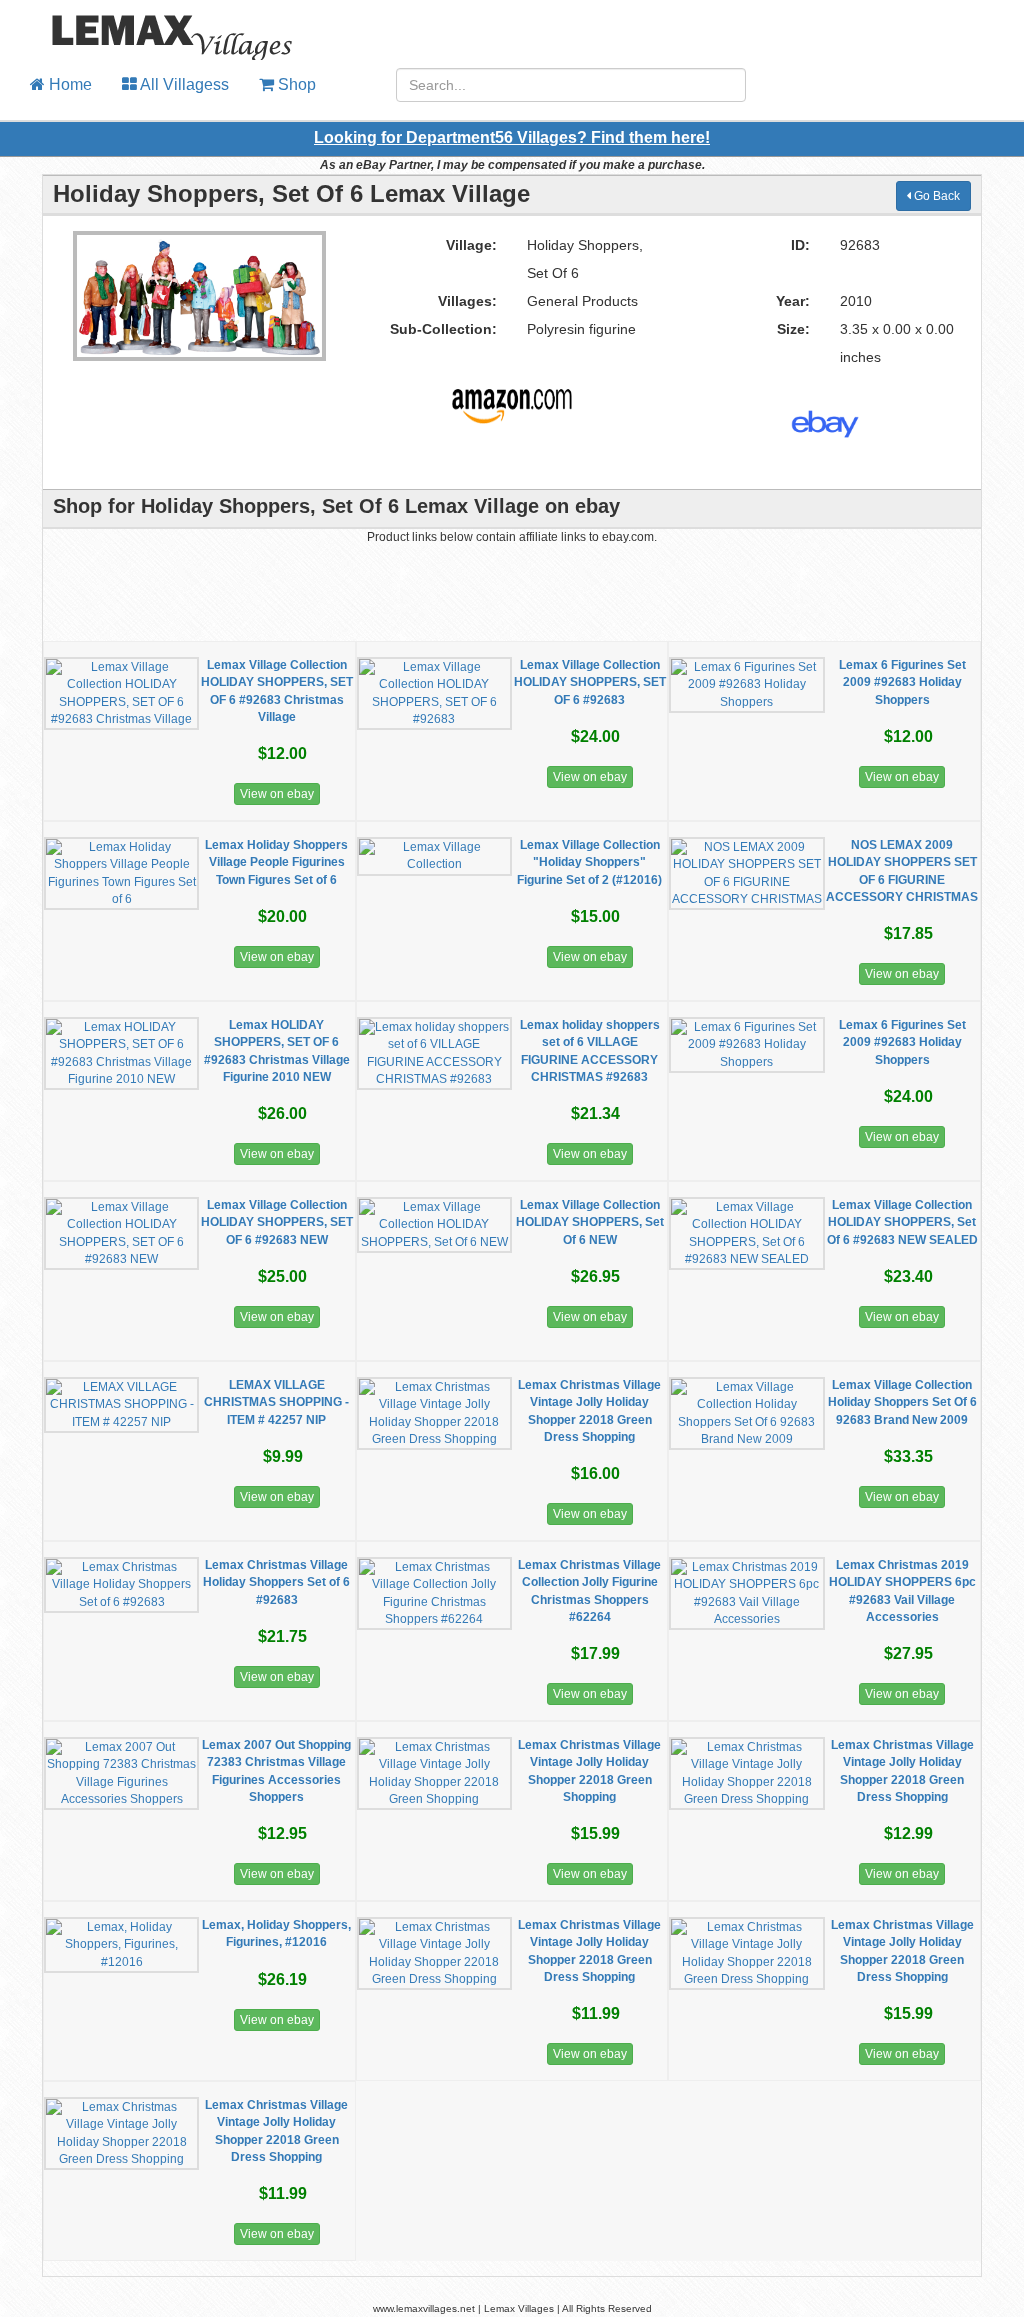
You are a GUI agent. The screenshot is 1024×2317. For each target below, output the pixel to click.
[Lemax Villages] (157, 25)
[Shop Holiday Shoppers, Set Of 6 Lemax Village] (512, 398)
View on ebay (277, 794)
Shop (295, 84)
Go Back (935, 196)
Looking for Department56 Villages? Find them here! (512, 137)
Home (68, 84)
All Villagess (183, 84)
